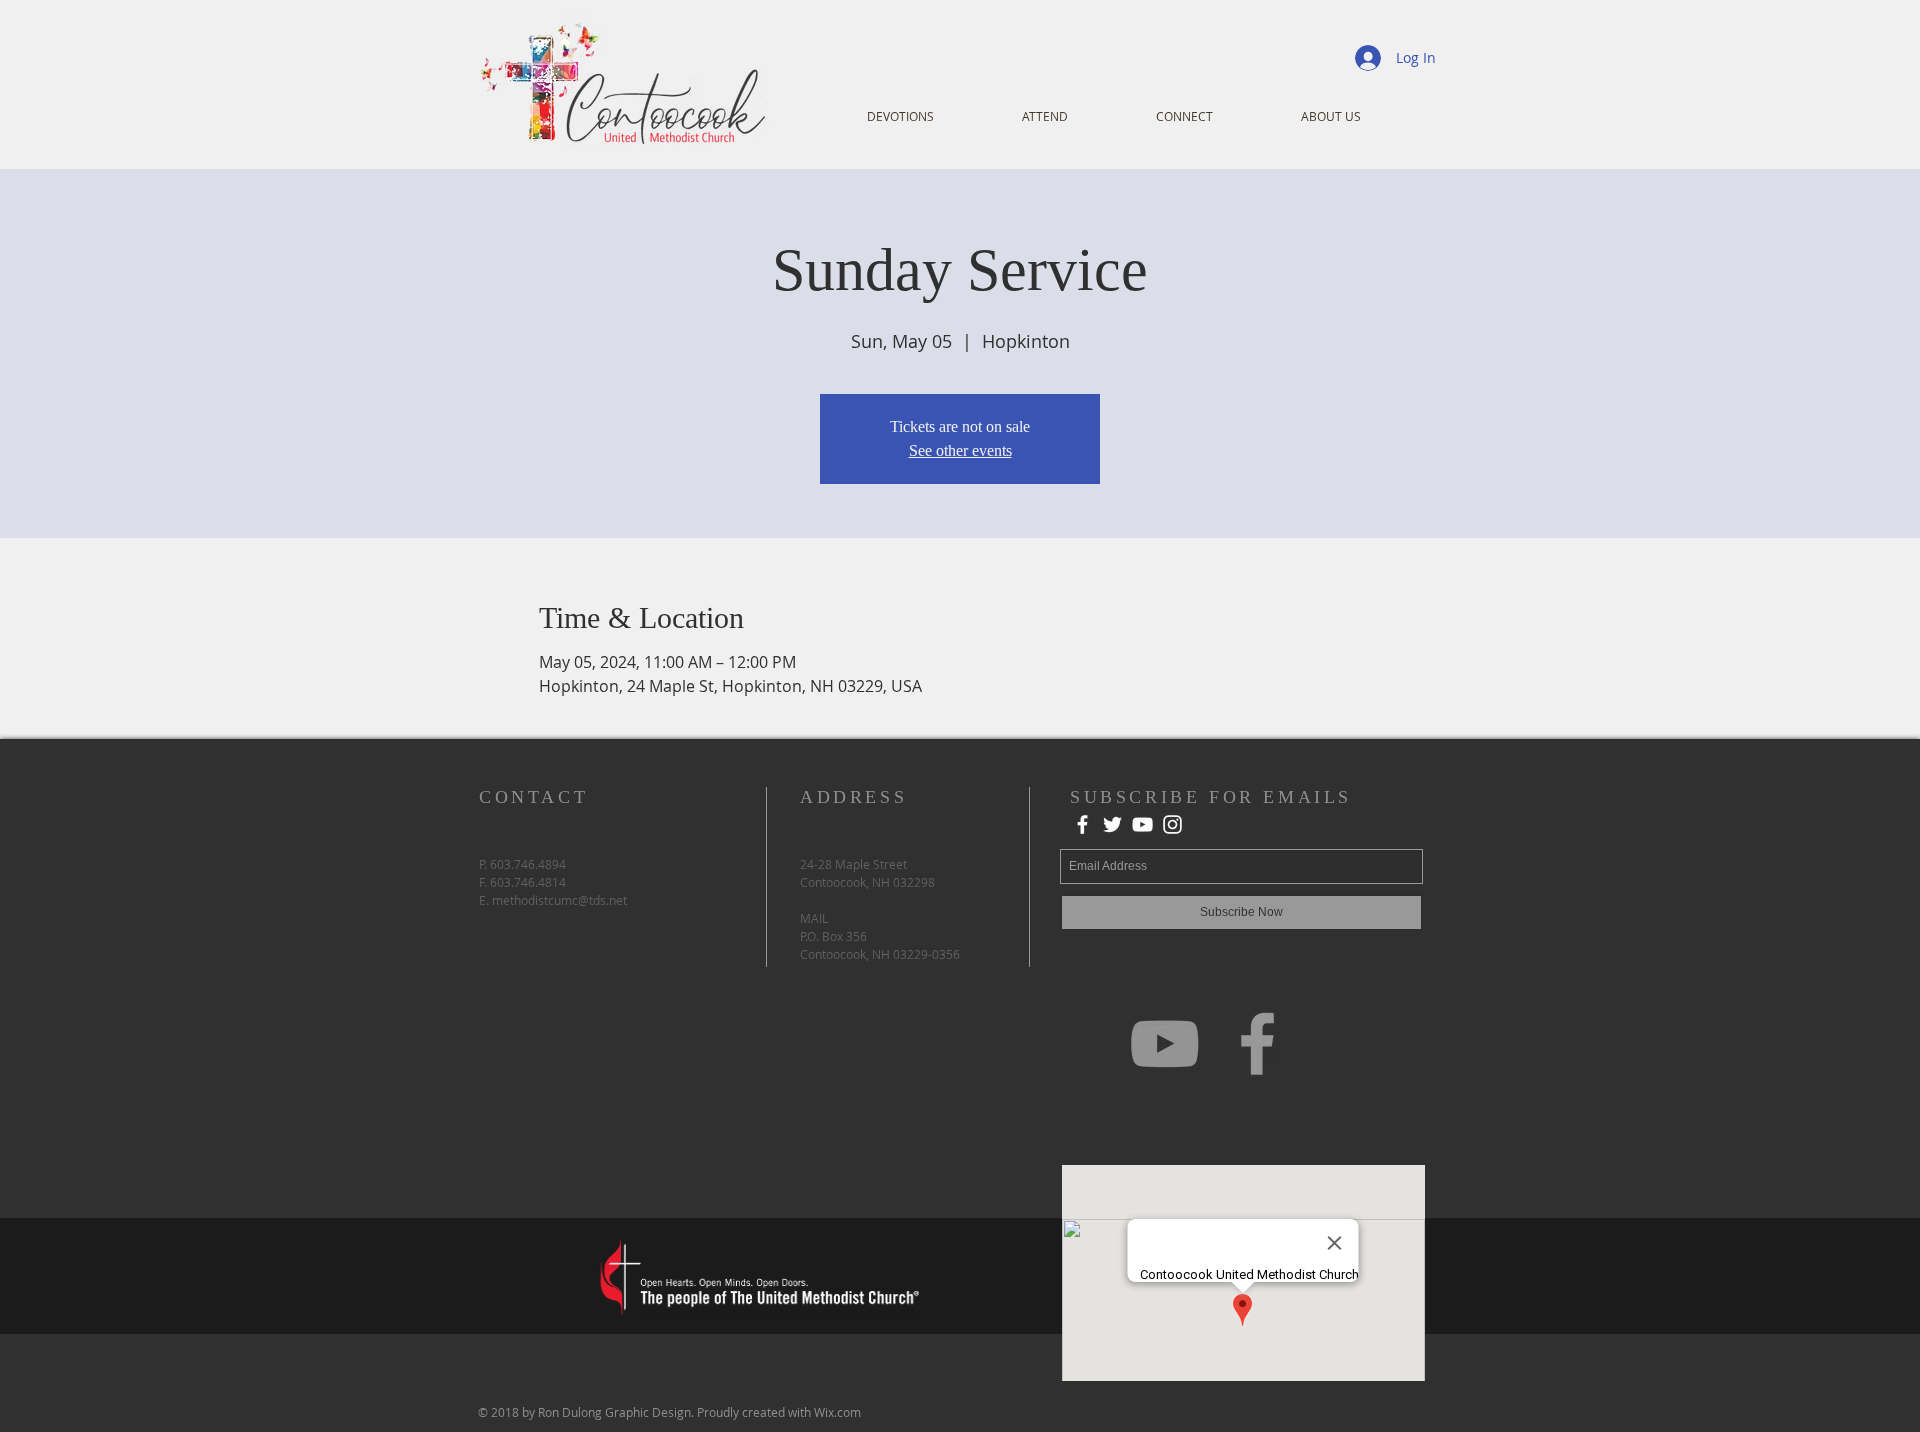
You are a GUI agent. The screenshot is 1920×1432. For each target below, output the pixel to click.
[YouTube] (1142, 824)
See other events (960, 450)
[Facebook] (1082, 824)
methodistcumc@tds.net (559, 900)
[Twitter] (1112, 824)
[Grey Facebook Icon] (1257, 1043)
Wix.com (837, 1412)
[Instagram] (1172, 824)
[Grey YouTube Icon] (1164, 1043)
